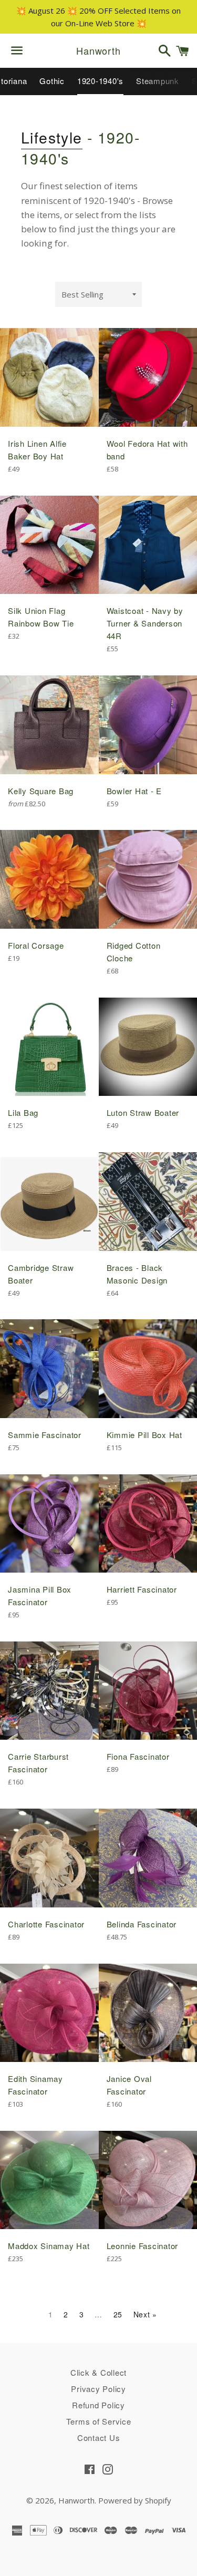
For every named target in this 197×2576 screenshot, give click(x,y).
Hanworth (98, 51)
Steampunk (158, 81)
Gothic (52, 81)
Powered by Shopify (135, 2500)
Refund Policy (98, 2405)
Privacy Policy (98, 2389)
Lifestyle (52, 137)
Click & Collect (98, 2372)
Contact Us (99, 2438)
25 (118, 2314)
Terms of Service (99, 2421)
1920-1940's (100, 81)
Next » (145, 2314)
